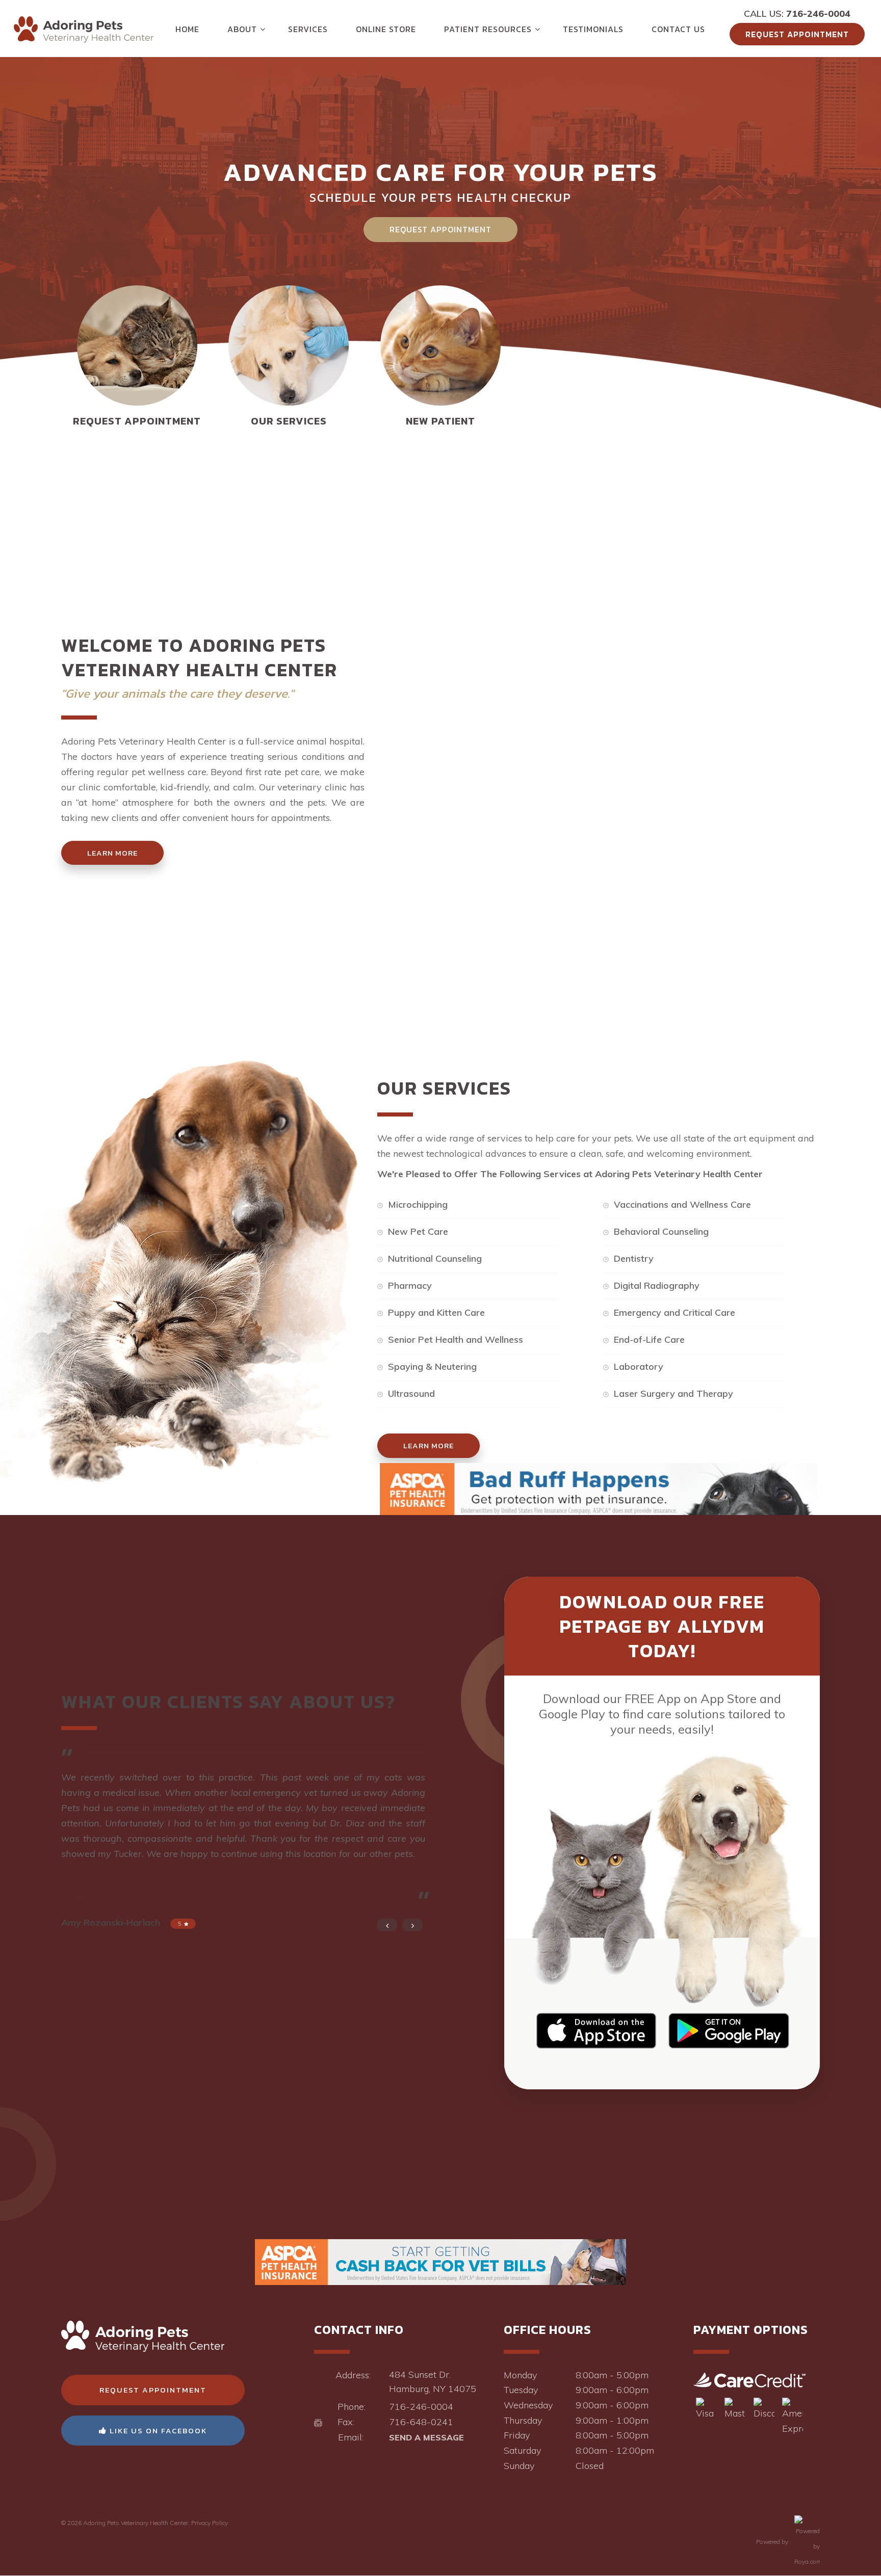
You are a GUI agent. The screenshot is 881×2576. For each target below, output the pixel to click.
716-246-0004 (818, 14)
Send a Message (426, 2437)
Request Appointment (797, 34)
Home (187, 29)
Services (308, 29)
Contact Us (678, 29)
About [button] (242, 29)
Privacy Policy (210, 2523)
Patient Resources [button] (488, 29)
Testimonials (593, 29)
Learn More (112, 853)
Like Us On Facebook (157, 2431)
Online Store (386, 29)
